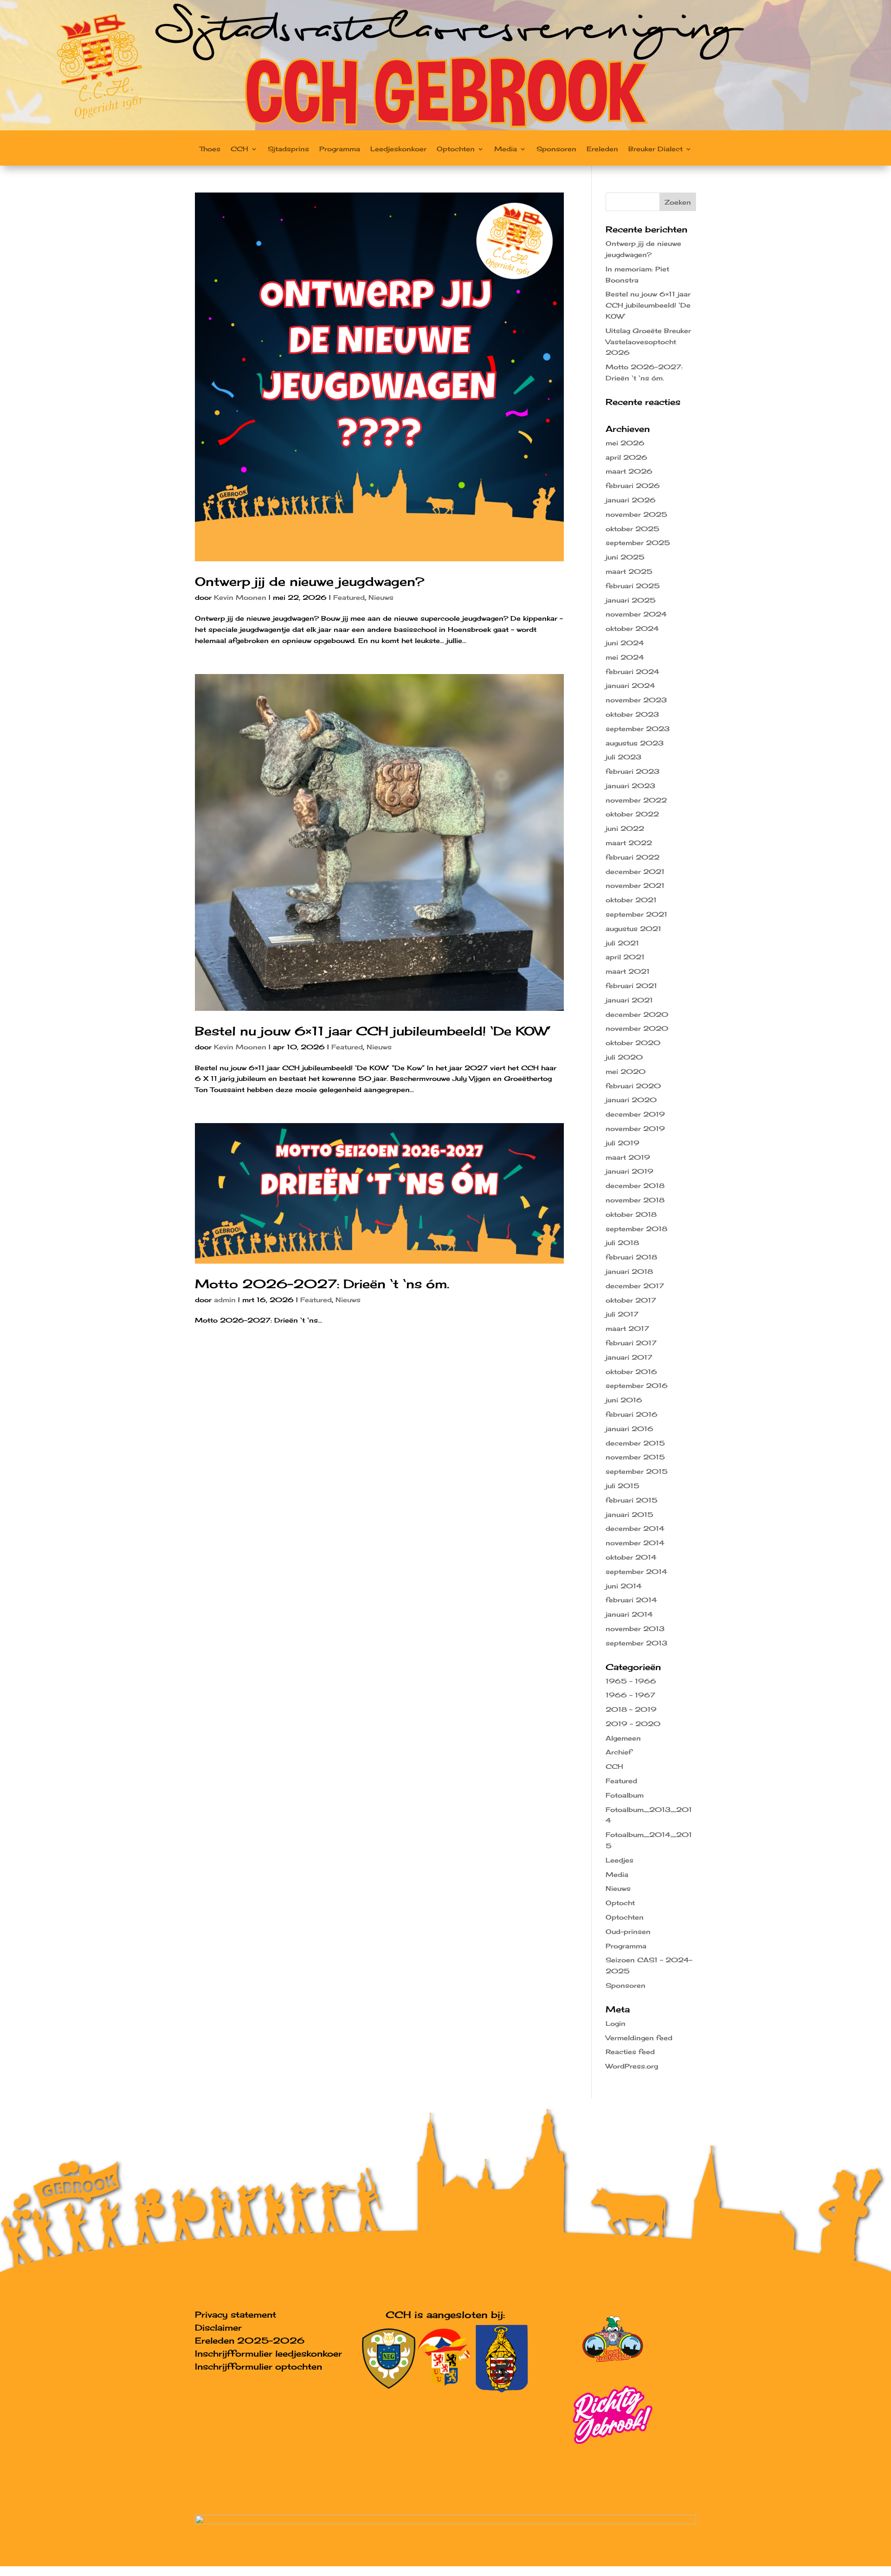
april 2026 (626, 457)
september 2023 (638, 729)
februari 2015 (632, 1500)
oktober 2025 (633, 529)
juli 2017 (622, 1314)
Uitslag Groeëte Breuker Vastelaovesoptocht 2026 (648, 342)
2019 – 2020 (633, 1724)
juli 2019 (623, 1143)
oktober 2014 (631, 1557)
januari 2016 (630, 1429)
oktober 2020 (633, 1043)
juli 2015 (623, 1486)
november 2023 (636, 700)
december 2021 (635, 871)
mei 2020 (626, 1071)
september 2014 (636, 1571)
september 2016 (637, 1385)
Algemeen (623, 1738)
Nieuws (381, 597)
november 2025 (636, 514)
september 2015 (637, 1471)
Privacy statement (236, 2314)
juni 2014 (624, 1586)
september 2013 (636, 1643)
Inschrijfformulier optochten (258, 2366)
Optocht (620, 1903)
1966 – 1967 (630, 1695)
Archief (619, 1752)
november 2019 (635, 1128)
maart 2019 (628, 1157)
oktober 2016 (631, 1372)
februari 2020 (633, 1086)
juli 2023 (623, 757)
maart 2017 (627, 1328)
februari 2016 (632, 1414)
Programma (340, 149)
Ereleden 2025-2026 (250, 2340)
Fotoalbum (625, 1795)
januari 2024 (630, 685)
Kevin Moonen (240, 597)
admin (225, 1300)
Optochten (456, 149)
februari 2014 (631, 1600)
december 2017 (635, 1286)
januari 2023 (630, 786)
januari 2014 (629, 1614)
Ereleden (602, 149)
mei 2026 (625, 443)
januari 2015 (630, 1514)
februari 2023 (633, 771)
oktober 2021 (631, 900)
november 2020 (637, 1028)
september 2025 (638, 543)
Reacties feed (630, 2052)
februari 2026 (633, 485)
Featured (349, 597)
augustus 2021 (633, 928)
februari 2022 (633, 857)
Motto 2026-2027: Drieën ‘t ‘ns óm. (322, 1284)
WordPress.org (632, 2066)
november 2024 (636, 614)
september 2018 (636, 1229)
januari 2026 (631, 500)
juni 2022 (625, 828)
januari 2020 (631, 1100)
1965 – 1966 (631, 1681)
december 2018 (635, 1185)
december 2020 (637, 1014)
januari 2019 (630, 1171)
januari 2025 (631, 600)
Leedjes (620, 1860)
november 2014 (635, 1543)
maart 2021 (628, 971)
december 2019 (635, 1114)
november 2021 (635, 885)
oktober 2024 (632, 628)
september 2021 (636, 914)
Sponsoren (556, 149)
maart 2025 (629, 571)
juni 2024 (625, 643)
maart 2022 (629, 843)
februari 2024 (633, 671)
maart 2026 (629, 471)
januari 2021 (629, 1000)
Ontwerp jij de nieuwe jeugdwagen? (310, 581)
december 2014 (635, 1528)
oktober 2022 (632, 814)
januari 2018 (629, 1271)
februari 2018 (631, 1257)
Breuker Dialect (655, 149)
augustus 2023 (635, 743)
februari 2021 (631, 986)
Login (616, 2023)
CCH (239, 149)
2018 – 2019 (631, 1709)
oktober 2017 (631, 1300)
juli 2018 (622, 1243)
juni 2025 (625, 557)
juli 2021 (622, 943)
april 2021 (625, 957)
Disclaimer (218, 2327)
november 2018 (635, 1200)
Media (506, 149)
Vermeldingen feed (639, 2038)
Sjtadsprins (288, 149)
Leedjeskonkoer (398, 149)
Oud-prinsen (628, 1931)
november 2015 (635, 1457)
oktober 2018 (631, 1214)
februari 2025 (633, 586)
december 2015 (635, 1443)
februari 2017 (631, 1343)
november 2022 (636, 800)
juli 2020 (624, 1057)
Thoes (210, 149)
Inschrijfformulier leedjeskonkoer (268, 2353)
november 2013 (635, 1628)
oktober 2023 (632, 714)
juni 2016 (624, 1400)
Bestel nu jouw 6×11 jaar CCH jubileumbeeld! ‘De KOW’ (373, 1031)
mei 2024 (625, 657)
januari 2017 (629, 1357)
